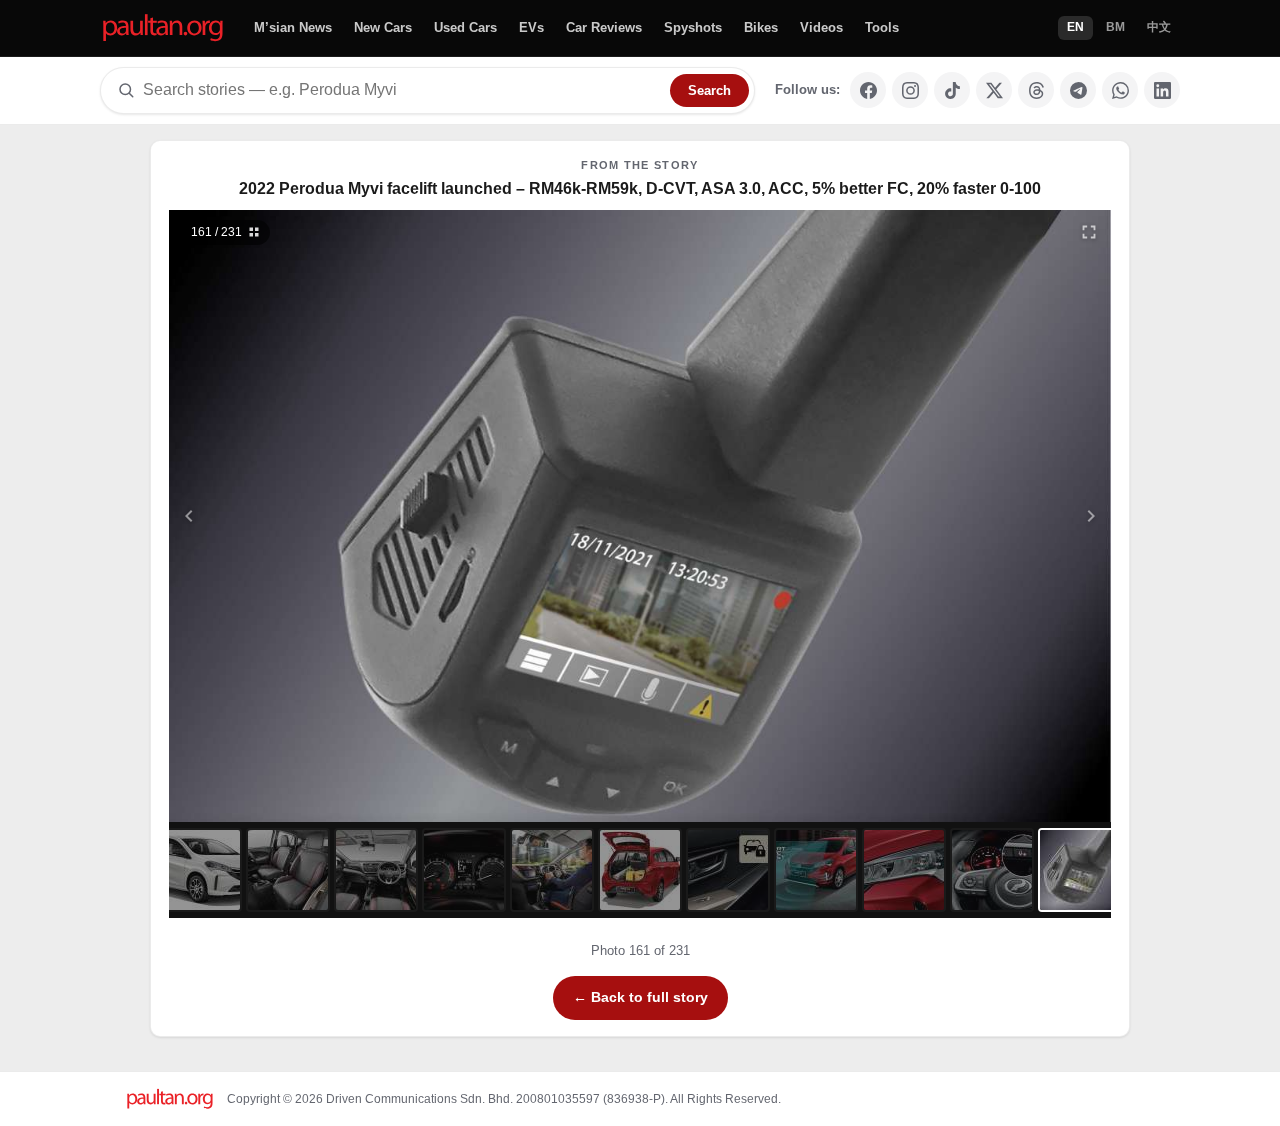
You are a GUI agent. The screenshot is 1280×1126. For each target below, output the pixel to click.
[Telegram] (1078, 90)
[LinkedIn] (1162, 90)
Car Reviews (604, 27)
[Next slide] (994, 516)
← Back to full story (640, 997)
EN (1075, 27)
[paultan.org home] (163, 28)
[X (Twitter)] (994, 90)
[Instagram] (910, 90)
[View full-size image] (1089, 232)
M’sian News (293, 27)
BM (1115, 27)
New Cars (383, 27)
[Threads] (1036, 90)
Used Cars (465, 27)
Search (709, 90)
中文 (1159, 27)
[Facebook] (868, 90)
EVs (531, 27)
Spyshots (693, 27)
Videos (821, 27)
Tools (882, 27)
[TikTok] (952, 90)
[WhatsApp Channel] (1120, 90)
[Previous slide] (287, 516)
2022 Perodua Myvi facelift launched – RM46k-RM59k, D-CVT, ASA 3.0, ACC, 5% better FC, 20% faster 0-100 (640, 188)
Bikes (761, 27)
